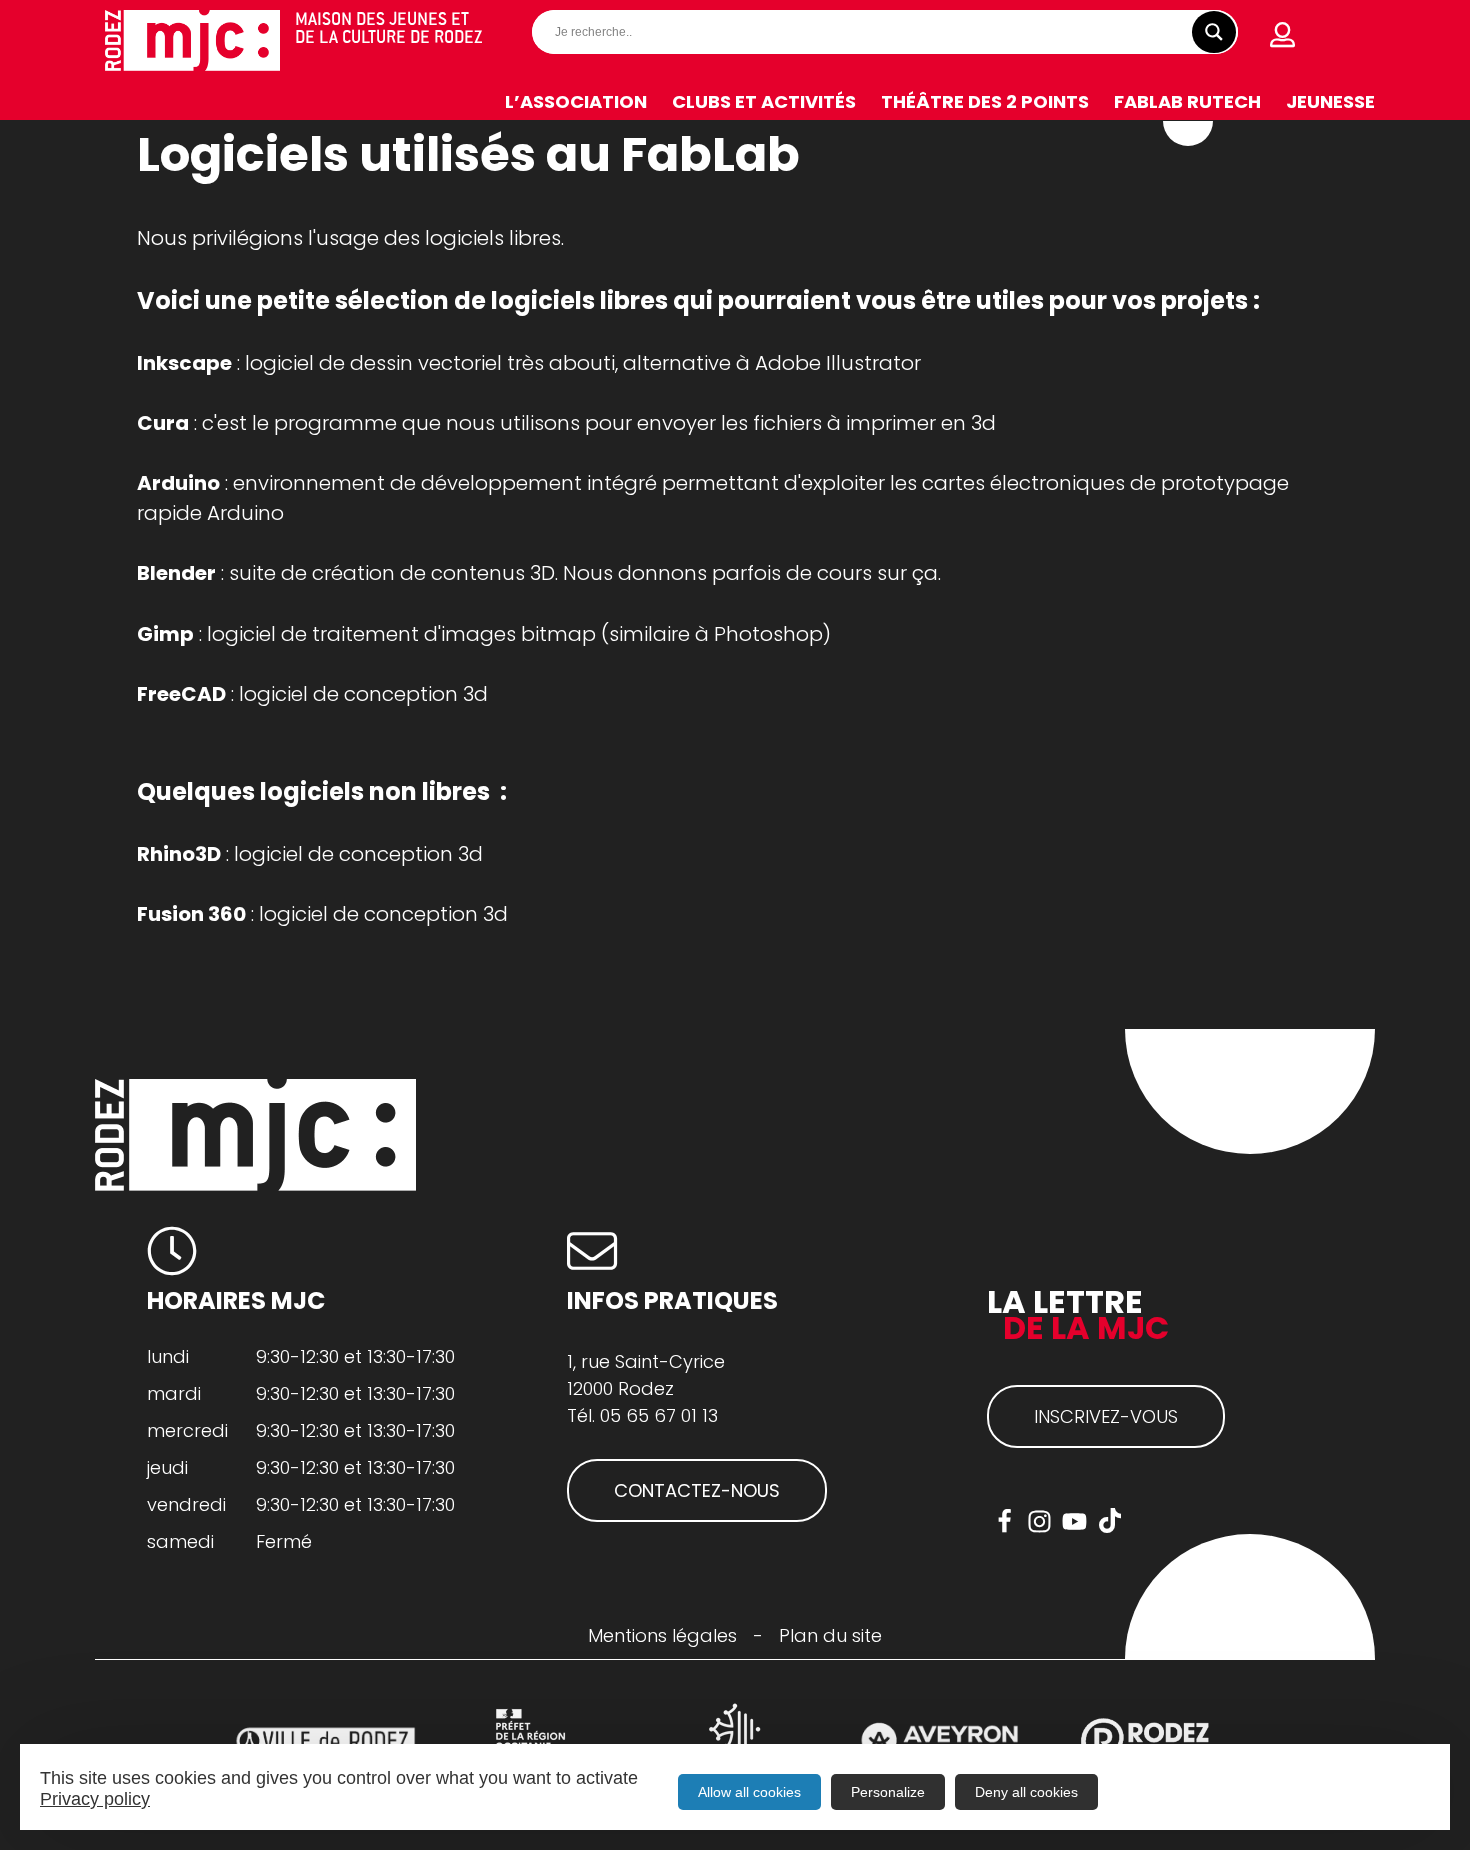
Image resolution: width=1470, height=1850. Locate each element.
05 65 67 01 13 (659, 1415)
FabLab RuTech (1187, 101)
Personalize (888, 1792)
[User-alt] (1283, 35)
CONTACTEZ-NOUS (697, 1490)
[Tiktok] (1109, 1521)
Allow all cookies (749, 1792)
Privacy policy (95, 1799)
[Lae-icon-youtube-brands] (1074, 1521)
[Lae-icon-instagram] (1039, 1521)
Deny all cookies (1026, 1792)
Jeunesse (1330, 101)
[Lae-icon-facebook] (1004, 1521)
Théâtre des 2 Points (985, 101)
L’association (576, 101)
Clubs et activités (764, 101)
